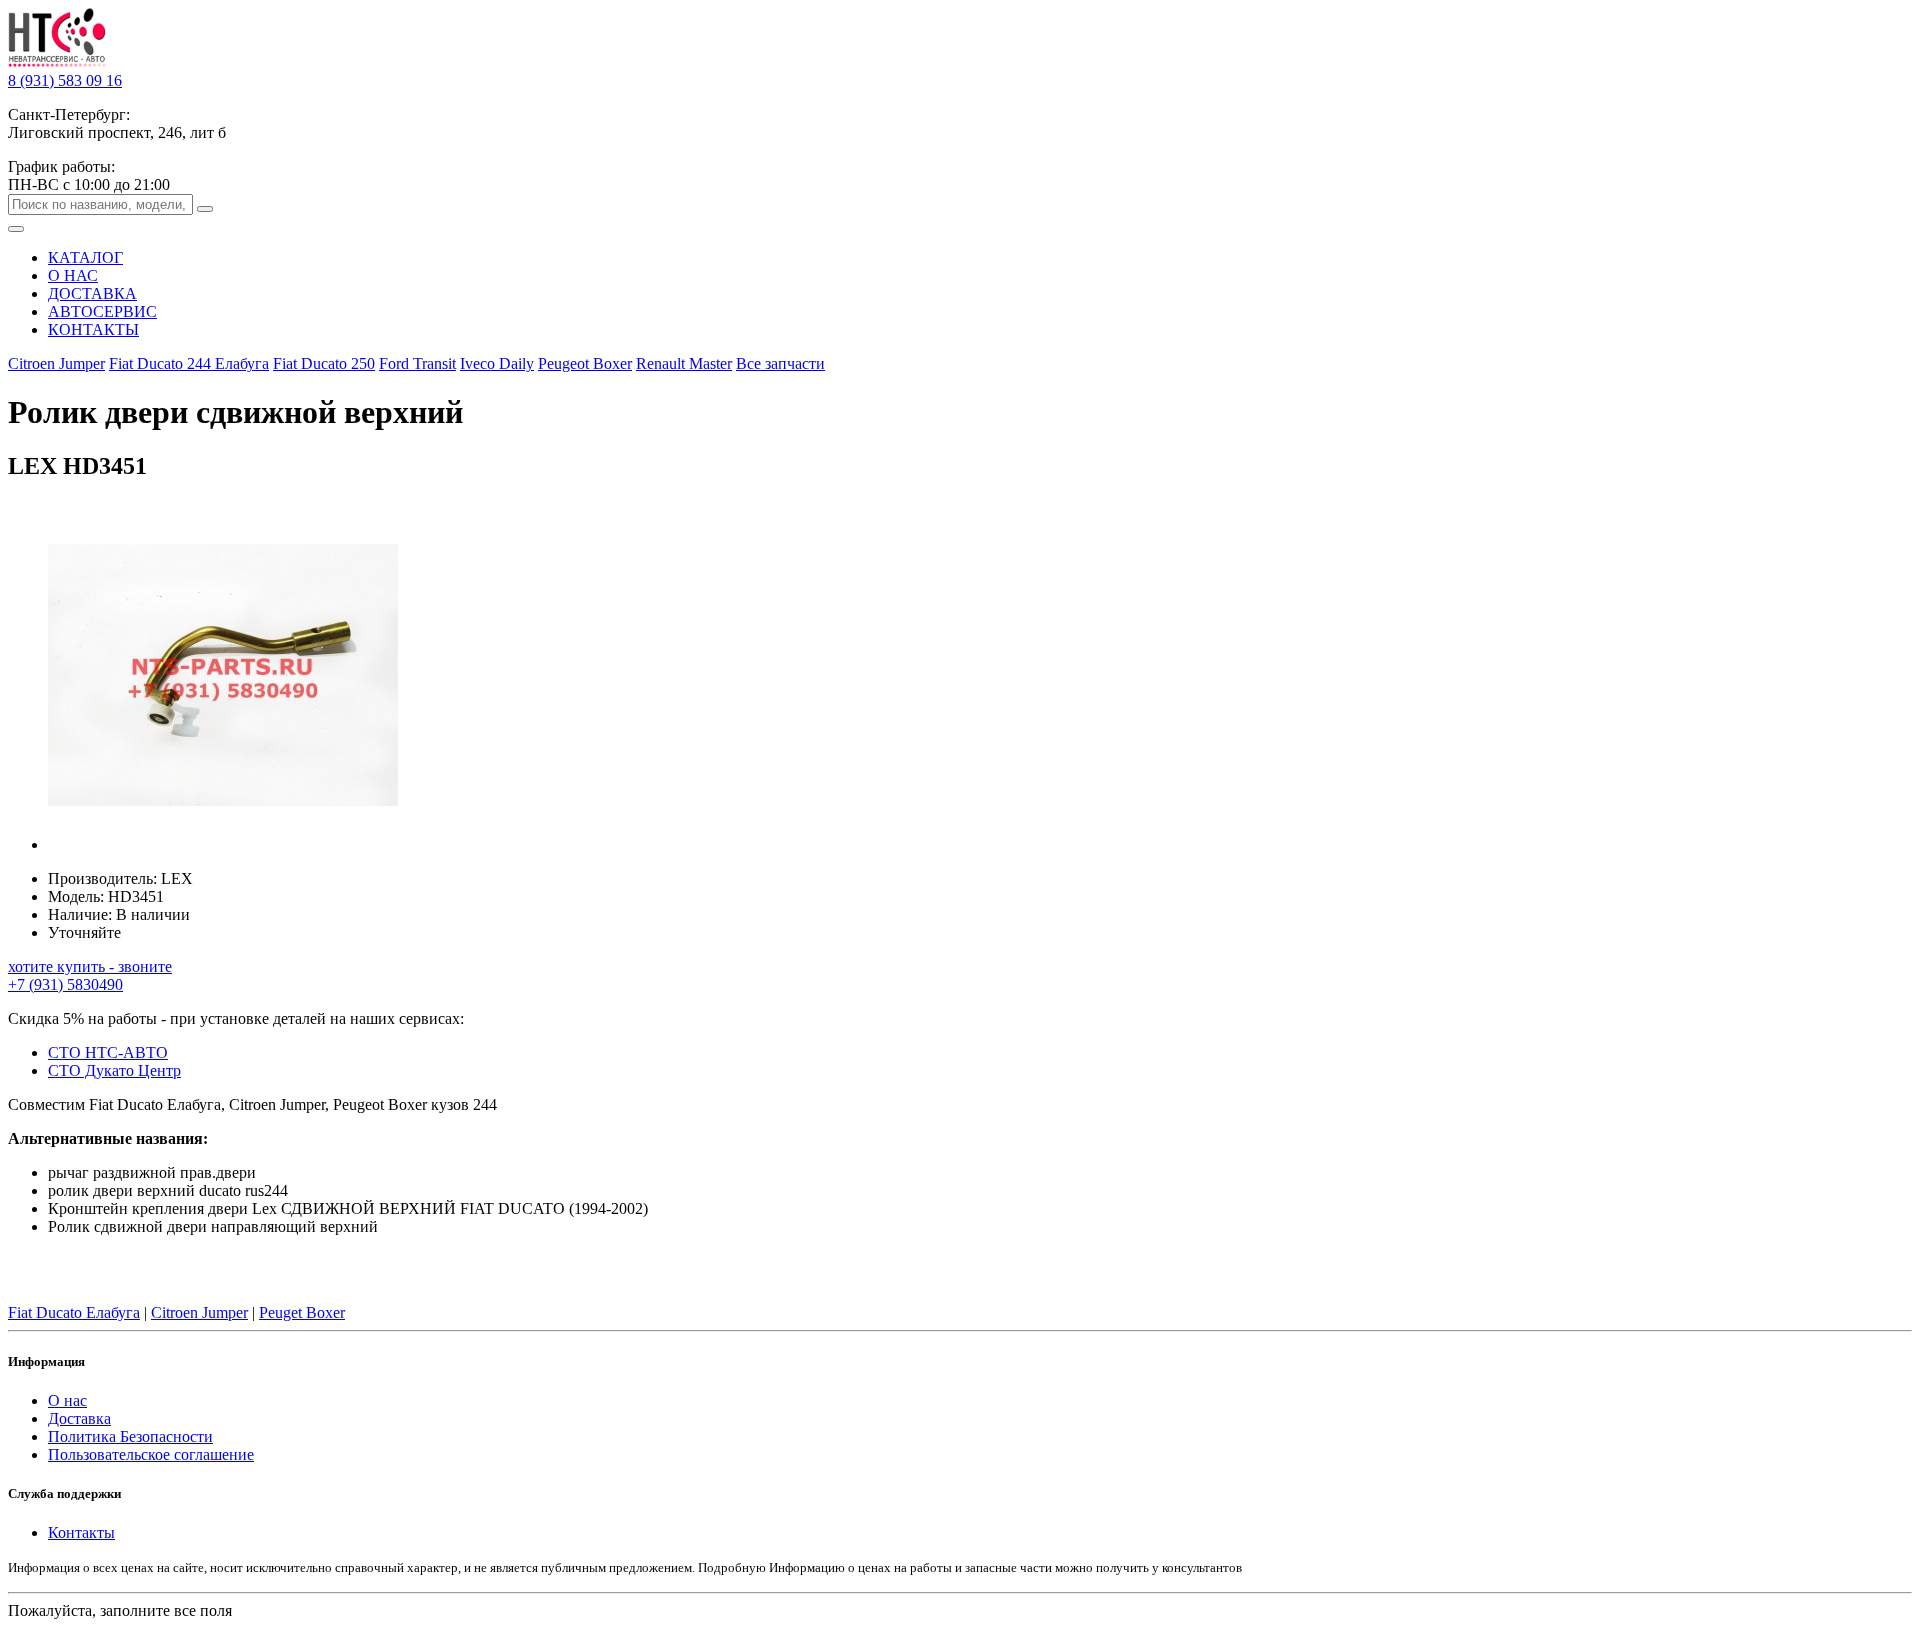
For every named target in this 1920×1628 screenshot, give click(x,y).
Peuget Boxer (302, 1312)
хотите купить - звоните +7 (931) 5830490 (90, 975)
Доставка (79, 1418)
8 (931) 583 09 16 (65, 80)
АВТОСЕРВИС (102, 311)
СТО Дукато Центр (114, 1070)
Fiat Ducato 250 (324, 363)
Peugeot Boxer (585, 363)
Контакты (81, 1532)
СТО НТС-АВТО (108, 1052)
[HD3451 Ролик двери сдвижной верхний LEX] (223, 844)
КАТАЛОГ (85, 257)
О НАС (73, 275)
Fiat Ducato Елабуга (74, 1312)
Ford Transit (417, 363)
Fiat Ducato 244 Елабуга (189, 363)
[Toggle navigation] (16, 229)
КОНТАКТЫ (93, 329)
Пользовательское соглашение (151, 1454)
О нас (67, 1400)
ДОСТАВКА (92, 293)
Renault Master (684, 363)
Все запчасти (780, 363)
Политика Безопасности (130, 1436)
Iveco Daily (497, 363)
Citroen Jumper (56, 363)
